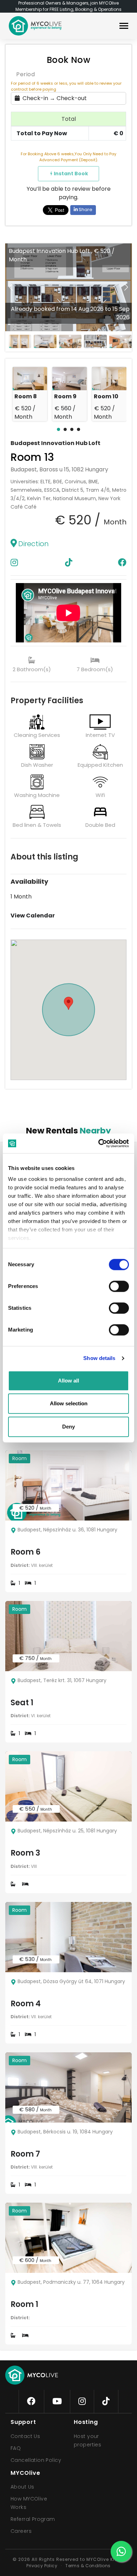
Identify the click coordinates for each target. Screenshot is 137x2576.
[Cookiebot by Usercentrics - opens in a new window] (99, 1143)
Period (25, 74)
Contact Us (25, 2436)
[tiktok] (106, 2401)
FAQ (16, 2448)
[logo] (35, 26)
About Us (22, 2487)
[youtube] (57, 2401)
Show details (99, 1358)
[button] (126, 287)
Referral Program (33, 2519)
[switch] (113, 1285)
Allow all (68, 1381)
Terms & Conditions (88, 2566)
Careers (21, 2531)
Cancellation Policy (36, 2460)
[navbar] (124, 27)
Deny (68, 1427)
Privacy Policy (42, 2566)
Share (85, 210)
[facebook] (31, 2401)
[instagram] (82, 2401)
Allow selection (69, 1403)
